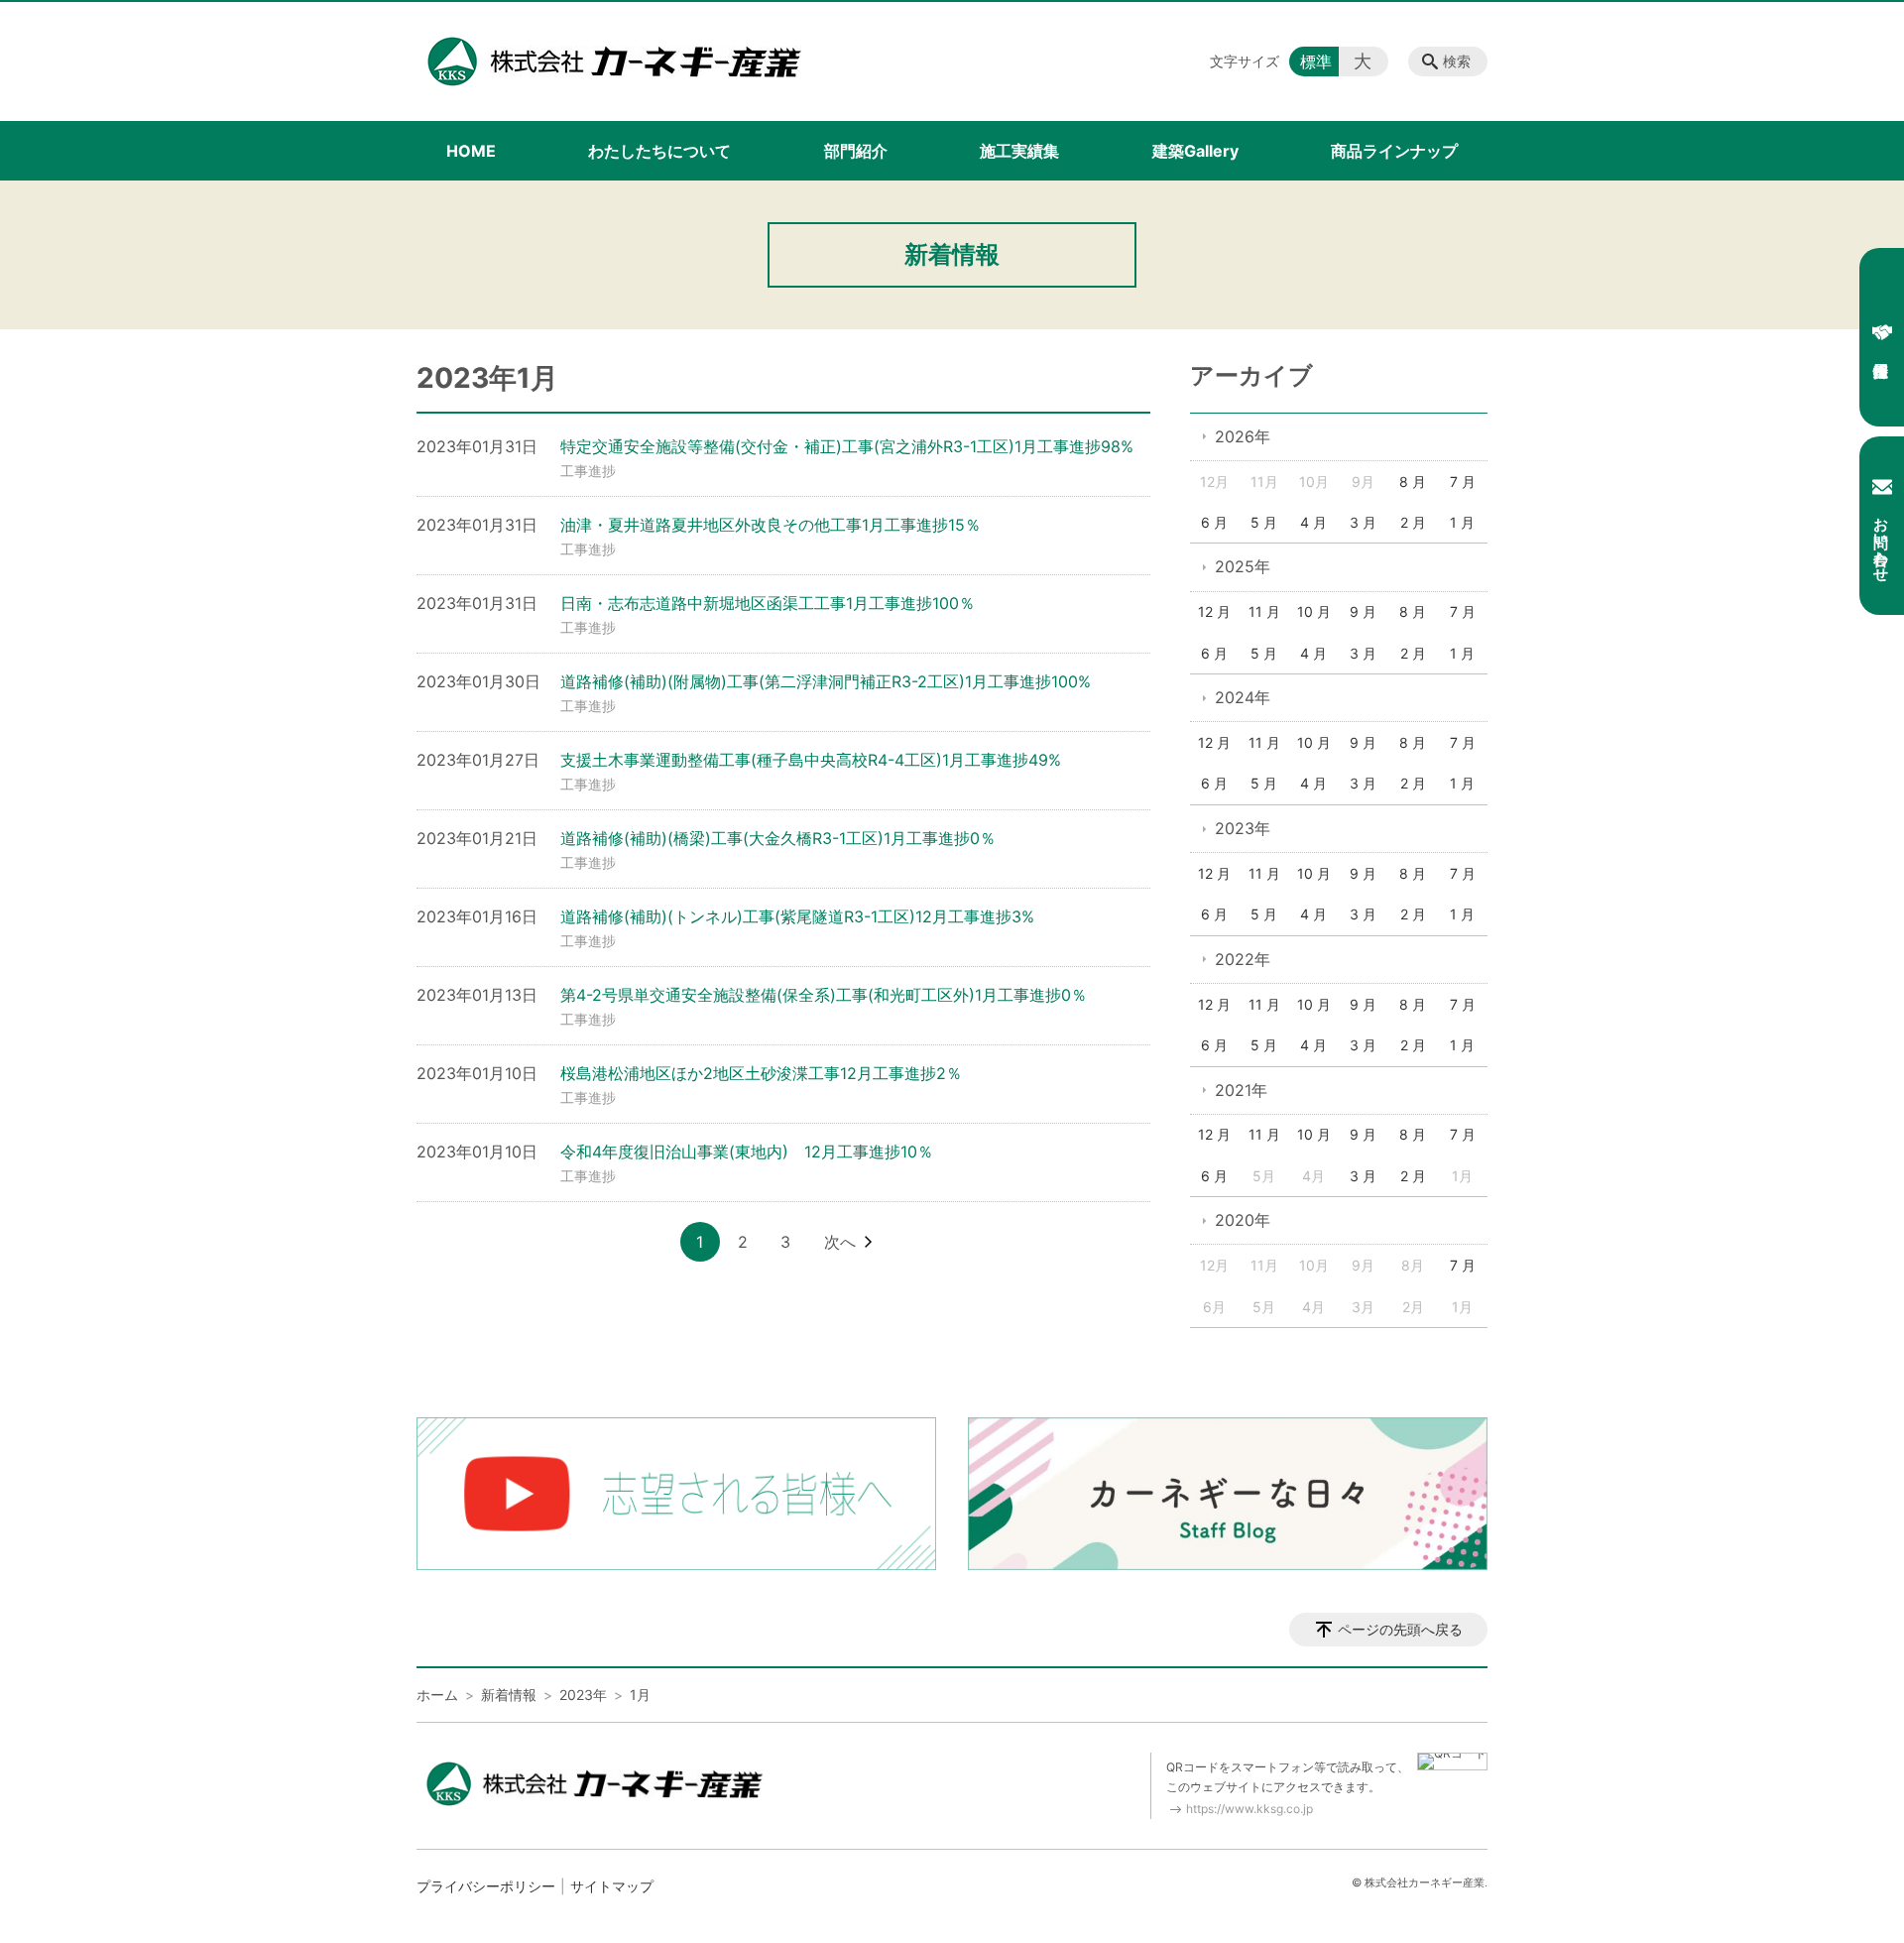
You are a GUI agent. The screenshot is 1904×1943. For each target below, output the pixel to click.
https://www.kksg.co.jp (1249, 1809)
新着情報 (509, 1695)
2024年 (1243, 697)
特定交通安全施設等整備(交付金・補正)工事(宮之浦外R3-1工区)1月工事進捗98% (847, 446)
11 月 (1264, 611)
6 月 (1214, 522)
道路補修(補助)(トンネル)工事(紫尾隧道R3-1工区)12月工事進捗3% (797, 916)
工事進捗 (588, 471)
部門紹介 (856, 151)
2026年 (1243, 436)
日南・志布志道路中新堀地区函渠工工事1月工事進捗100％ (768, 603)
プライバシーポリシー (486, 1886)
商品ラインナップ (1394, 151)
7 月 (1463, 482)
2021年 (1241, 1090)
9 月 (1363, 611)
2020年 (1243, 1220)
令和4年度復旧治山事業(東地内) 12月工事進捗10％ (747, 1152)
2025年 (1243, 566)
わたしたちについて (659, 151)
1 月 (1462, 522)
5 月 (1264, 522)
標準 (1316, 61)
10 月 (1314, 611)
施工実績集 (1019, 151)
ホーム (437, 1695)
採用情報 (1882, 337)
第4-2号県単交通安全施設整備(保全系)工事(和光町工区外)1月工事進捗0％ (824, 995)
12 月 (1214, 611)
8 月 (1413, 482)
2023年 (1243, 828)
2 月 (1413, 522)
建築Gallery (1195, 151)
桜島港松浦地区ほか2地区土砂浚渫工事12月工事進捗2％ (761, 1073)
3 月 (1363, 522)
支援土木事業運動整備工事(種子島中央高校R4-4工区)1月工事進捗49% (811, 760)
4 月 (1313, 522)
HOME (471, 151)
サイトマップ (612, 1886)
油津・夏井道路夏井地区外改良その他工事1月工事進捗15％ (771, 525)
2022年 (1243, 959)
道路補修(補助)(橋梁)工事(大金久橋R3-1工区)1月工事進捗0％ (778, 838)
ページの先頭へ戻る (1400, 1629)
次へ (840, 1242)
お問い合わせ (1882, 541)
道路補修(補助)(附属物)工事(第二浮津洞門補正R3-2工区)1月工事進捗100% (826, 681)
